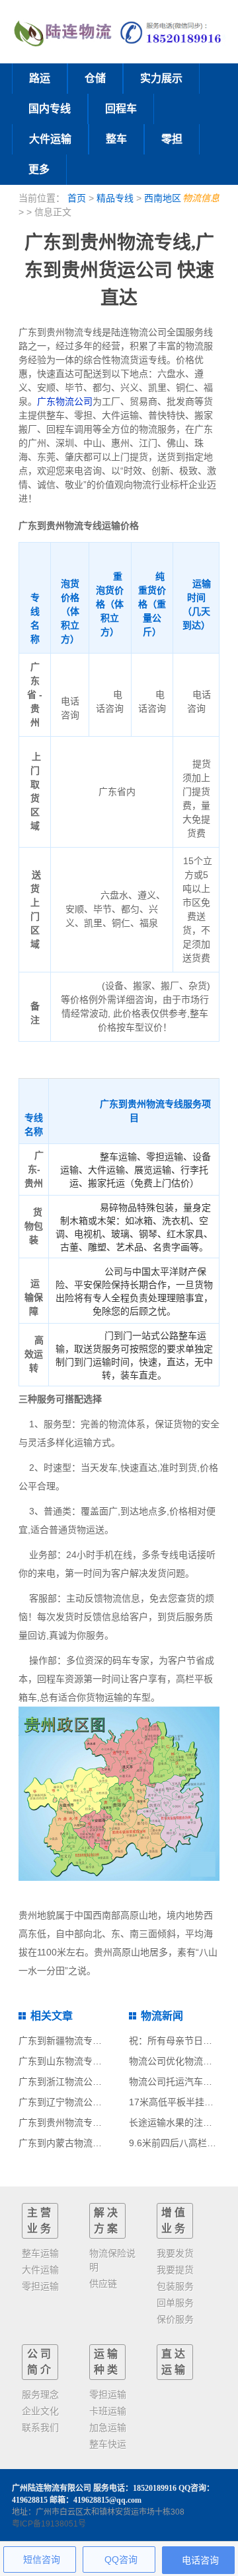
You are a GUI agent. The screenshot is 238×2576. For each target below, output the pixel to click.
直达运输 (175, 2362)
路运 (40, 78)
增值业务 (175, 2220)
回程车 (121, 109)
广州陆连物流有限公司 (52, 2488)
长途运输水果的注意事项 (180, 2122)
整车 (116, 139)
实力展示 (161, 78)
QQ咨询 (121, 2559)
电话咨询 (200, 2560)
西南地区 (163, 198)
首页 (77, 198)
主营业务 (40, 2220)
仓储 (95, 78)
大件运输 (50, 139)
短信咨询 (42, 2559)
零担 (172, 139)
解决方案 (107, 2220)
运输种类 (107, 2362)
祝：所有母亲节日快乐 (175, 2041)
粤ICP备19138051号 (49, 2524)
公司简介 (40, 2362)
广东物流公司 (65, 401)
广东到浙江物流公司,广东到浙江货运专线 (103, 2082)
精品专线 (115, 198)
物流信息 (201, 198)
